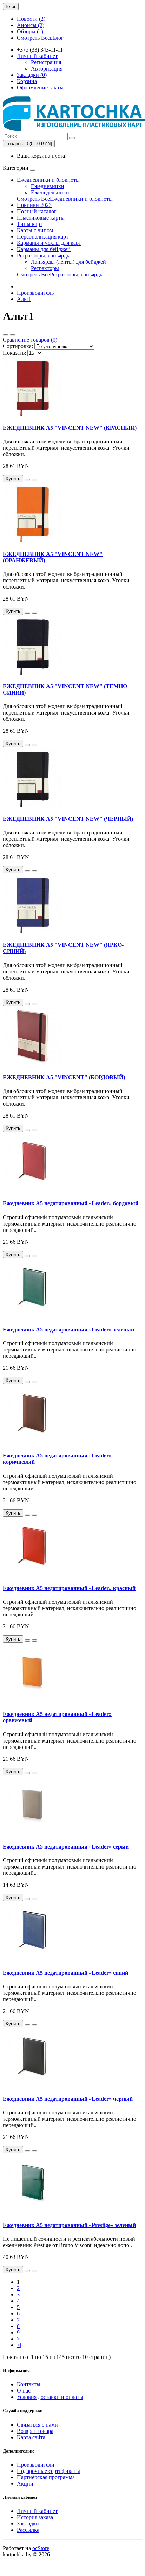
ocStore (41, 2548)
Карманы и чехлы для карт (49, 243)
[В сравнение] (34, 480)
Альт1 (24, 299)
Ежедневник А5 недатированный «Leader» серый (66, 1847)
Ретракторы (45, 268)
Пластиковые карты (41, 218)
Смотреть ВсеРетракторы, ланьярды (60, 274)
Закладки (28, 2524)
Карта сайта (31, 2437)
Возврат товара (35, 2431)
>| (19, 2345)
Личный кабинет (37, 2511)
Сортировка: (18, 346)
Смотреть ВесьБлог (40, 38)
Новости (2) (31, 19)
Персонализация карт (43, 237)
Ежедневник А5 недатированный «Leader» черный (68, 2099)
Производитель (35, 293)
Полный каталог (37, 211)
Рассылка (28, 2530)
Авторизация (47, 69)
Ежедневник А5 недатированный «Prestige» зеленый (69, 2225)
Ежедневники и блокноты (48, 180)
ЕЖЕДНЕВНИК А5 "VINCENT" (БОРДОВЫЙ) (64, 1077)
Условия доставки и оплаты (50, 2397)
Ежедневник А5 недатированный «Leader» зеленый (68, 1330)
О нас (24, 2391)
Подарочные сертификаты (48, 2471)
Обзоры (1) (30, 31)
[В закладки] (27, 480)
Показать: (14, 353)
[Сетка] (13, 335)
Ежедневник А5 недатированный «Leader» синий (65, 1973)
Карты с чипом (35, 230)
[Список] (6, 335)
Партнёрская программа (46, 2477)
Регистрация (46, 62)
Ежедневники (48, 186)
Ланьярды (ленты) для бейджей (68, 262)
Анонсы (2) (31, 25)
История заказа (35, 2517)
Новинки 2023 (34, 205)
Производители (36, 2465)
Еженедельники (50, 192)
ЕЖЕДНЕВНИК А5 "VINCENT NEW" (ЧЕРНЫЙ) (68, 819)
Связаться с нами (37, 2425)
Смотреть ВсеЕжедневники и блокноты (65, 199)
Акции (25, 2484)
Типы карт (30, 224)
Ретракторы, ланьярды (44, 256)
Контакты (29, 2384)
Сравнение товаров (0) (30, 340)
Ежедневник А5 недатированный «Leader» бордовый (71, 1203)
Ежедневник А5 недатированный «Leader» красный (69, 1588)
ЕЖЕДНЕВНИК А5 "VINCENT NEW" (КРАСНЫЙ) (70, 428)
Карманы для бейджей (44, 249)
